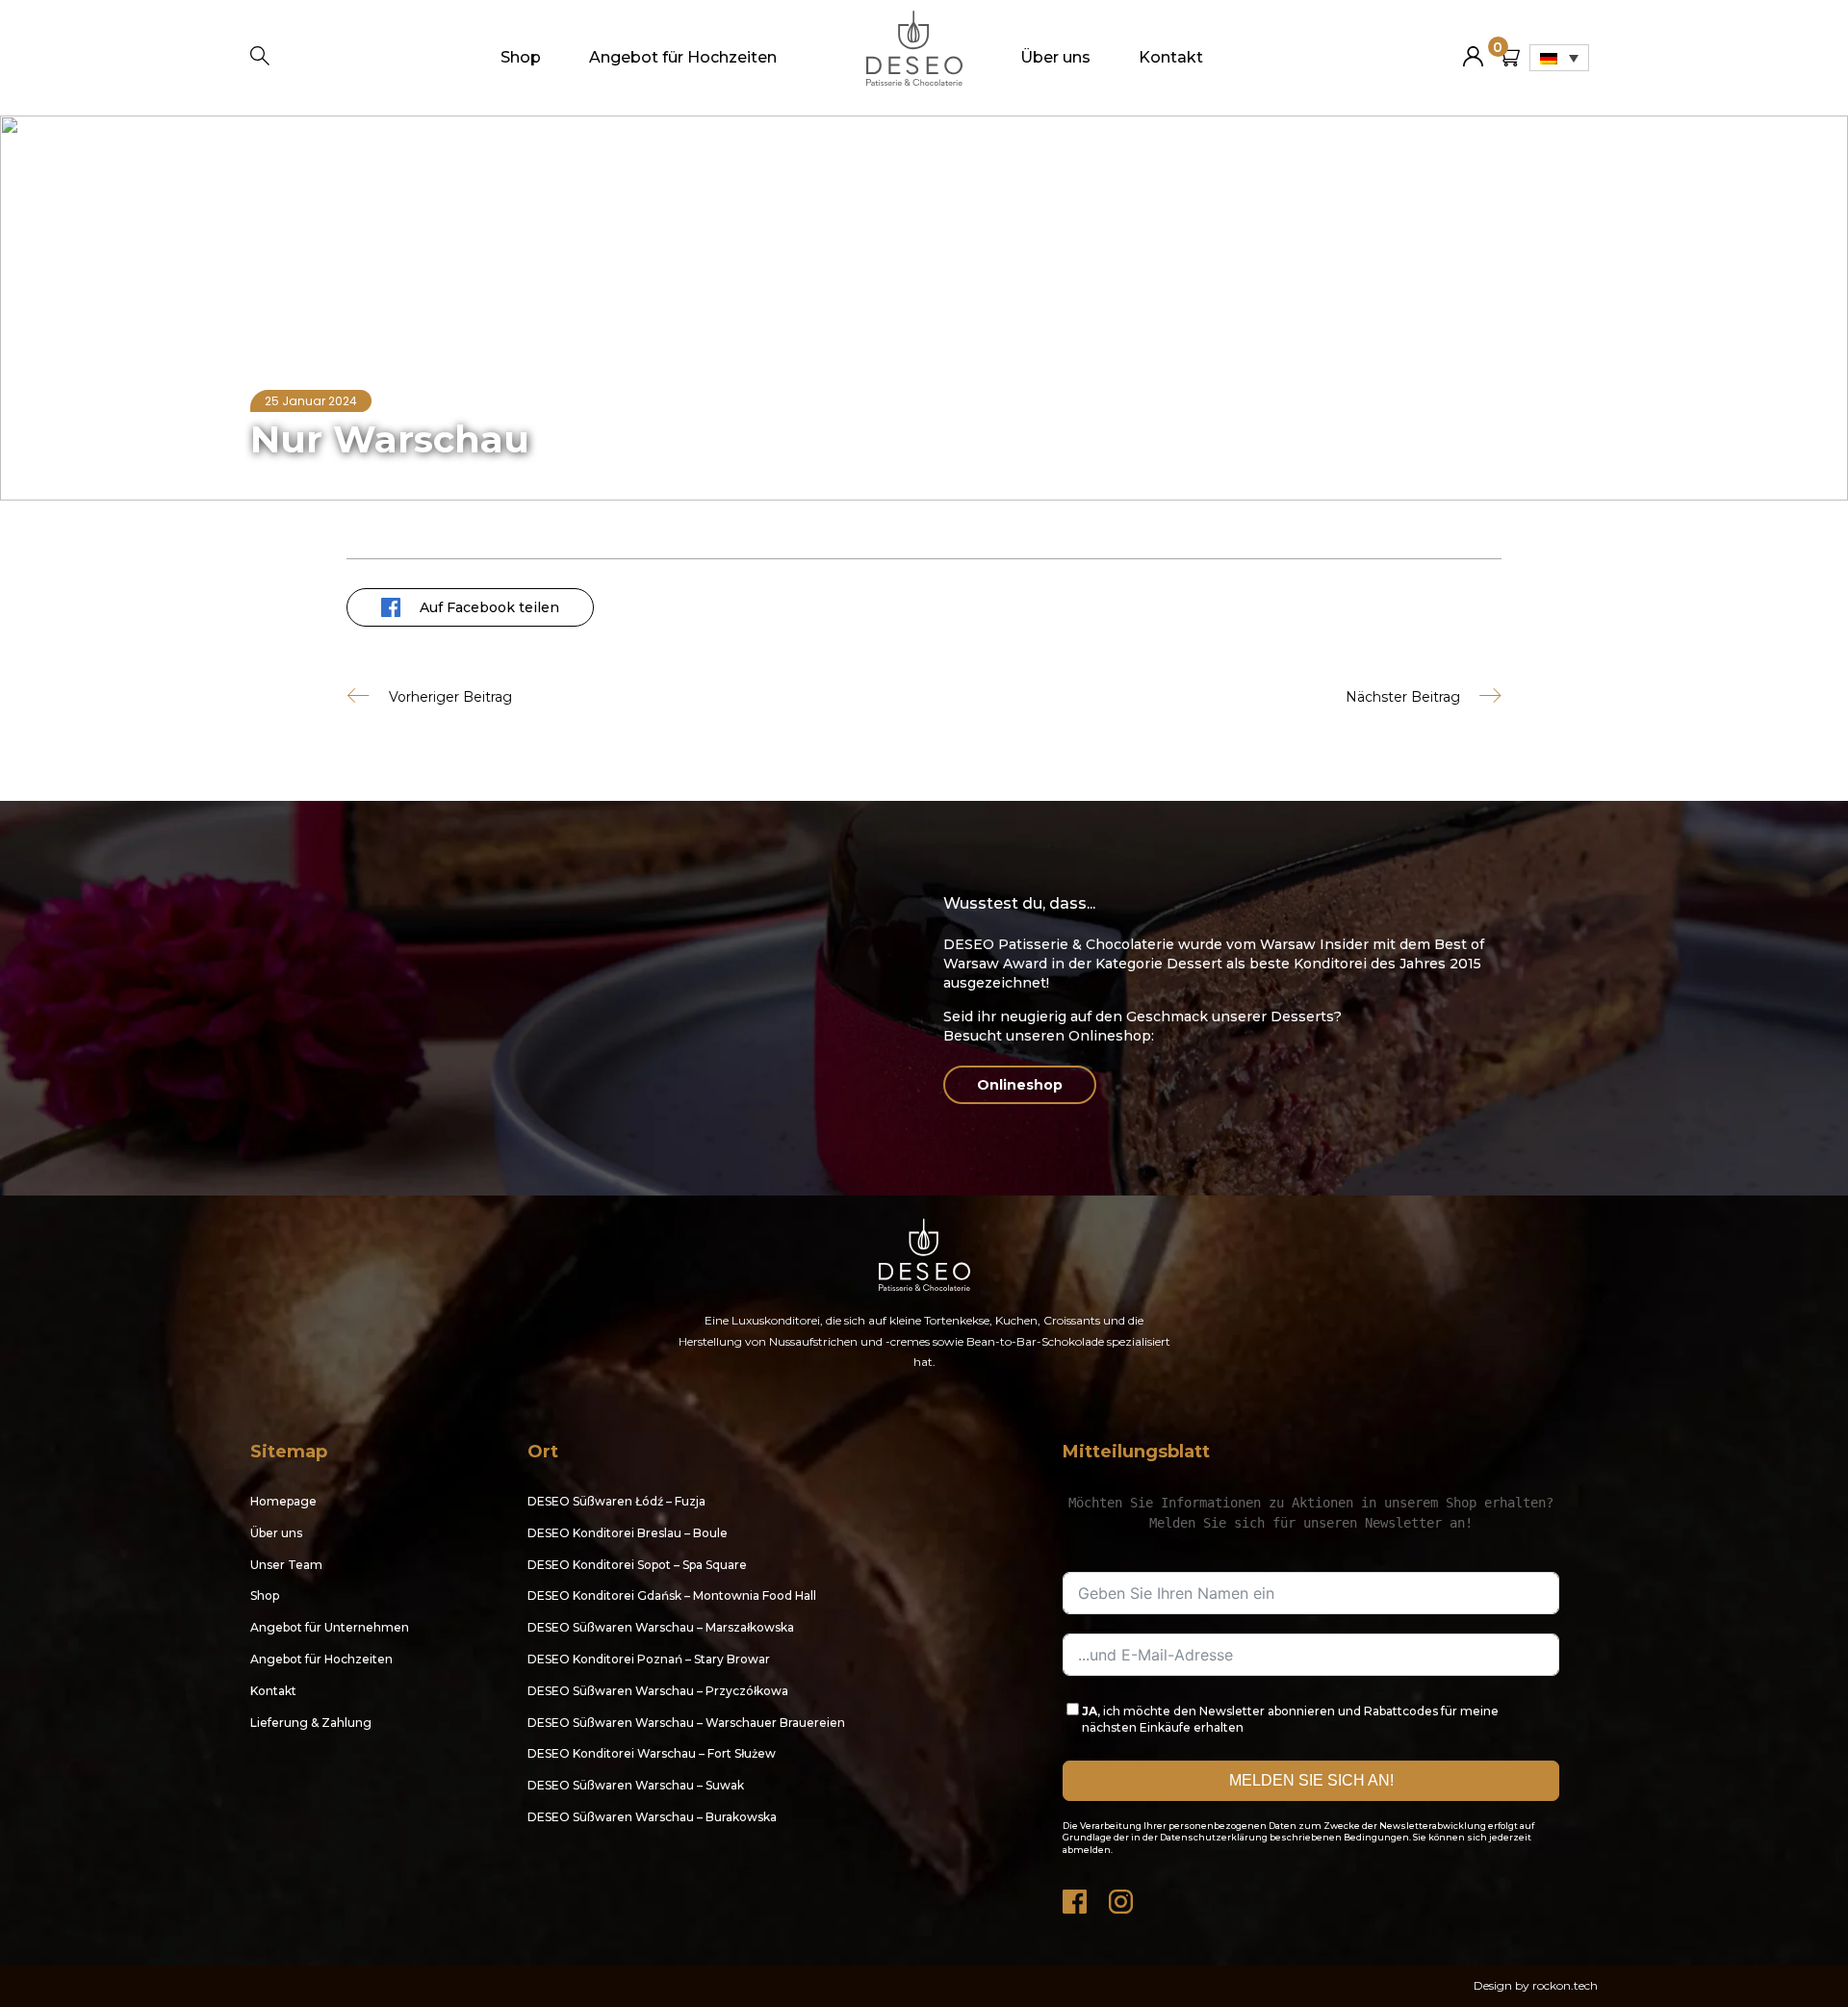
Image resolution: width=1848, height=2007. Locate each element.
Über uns (1055, 57)
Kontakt (1171, 57)
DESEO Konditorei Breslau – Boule (628, 1533)
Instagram (1122, 1897)
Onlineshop (1020, 1085)
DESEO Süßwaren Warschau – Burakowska (652, 1817)
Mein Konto (1473, 49)
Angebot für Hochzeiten (683, 57)
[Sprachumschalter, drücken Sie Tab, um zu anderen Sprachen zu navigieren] (1559, 58)
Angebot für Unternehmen (330, 1627)
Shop (521, 57)
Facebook (1076, 1897)
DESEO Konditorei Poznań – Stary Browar (649, 1659)
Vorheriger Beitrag (450, 696)
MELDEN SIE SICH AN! (1311, 1780)
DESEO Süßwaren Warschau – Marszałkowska (661, 1627)
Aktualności (368, 152)
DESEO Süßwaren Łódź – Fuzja (616, 1501)
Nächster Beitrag (1403, 696)
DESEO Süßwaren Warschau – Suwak (636, 1785)
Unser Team (286, 1565)
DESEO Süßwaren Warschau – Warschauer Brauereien (686, 1723)
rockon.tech (1565, 1985)
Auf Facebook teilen (489, 607)
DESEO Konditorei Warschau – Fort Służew (652, 1753)
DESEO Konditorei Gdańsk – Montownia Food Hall (672, 1595)
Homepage (285, 152)
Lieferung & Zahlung (311, 1723)
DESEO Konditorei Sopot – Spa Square (637, 1565)
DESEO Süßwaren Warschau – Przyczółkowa (658, 1691)
